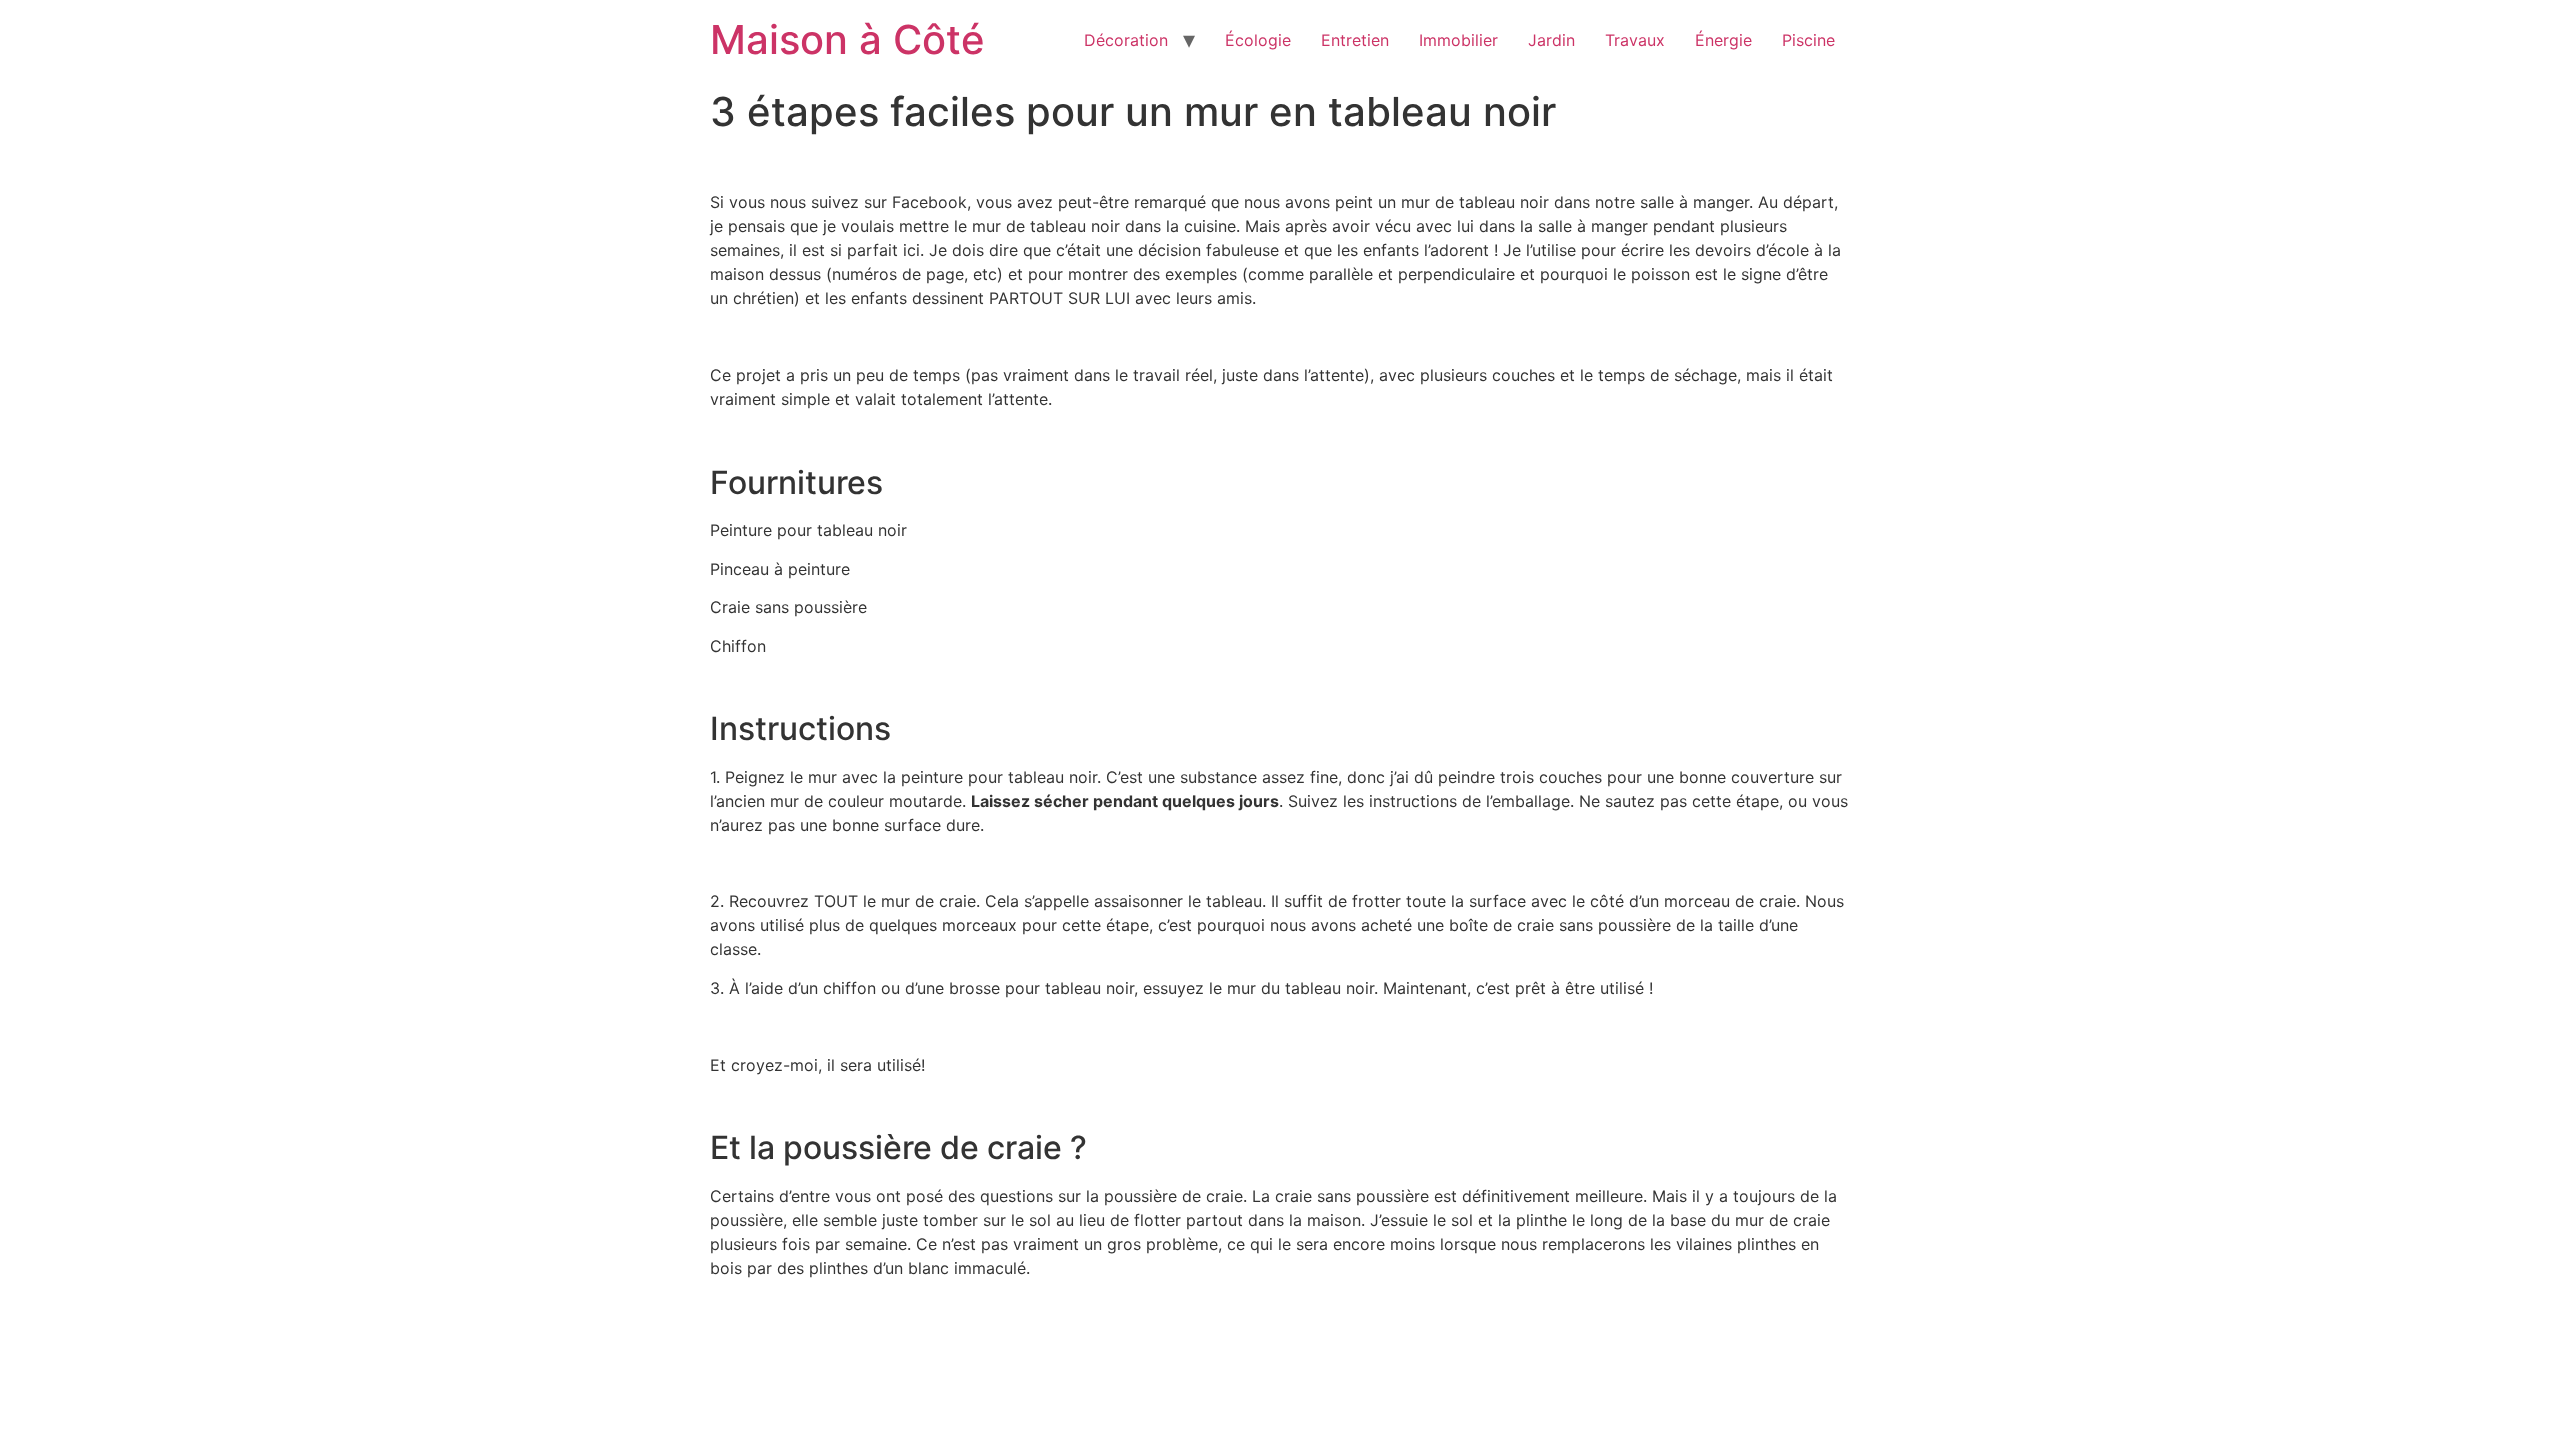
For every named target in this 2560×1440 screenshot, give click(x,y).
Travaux (1635, 40)
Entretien (1355, 40)
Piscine (1808, 40)
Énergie (1723, 40)
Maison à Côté (847, 39)
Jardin (1551, 40)
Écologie (1258, 40)
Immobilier (1458, 40)
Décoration (1126, 40)
